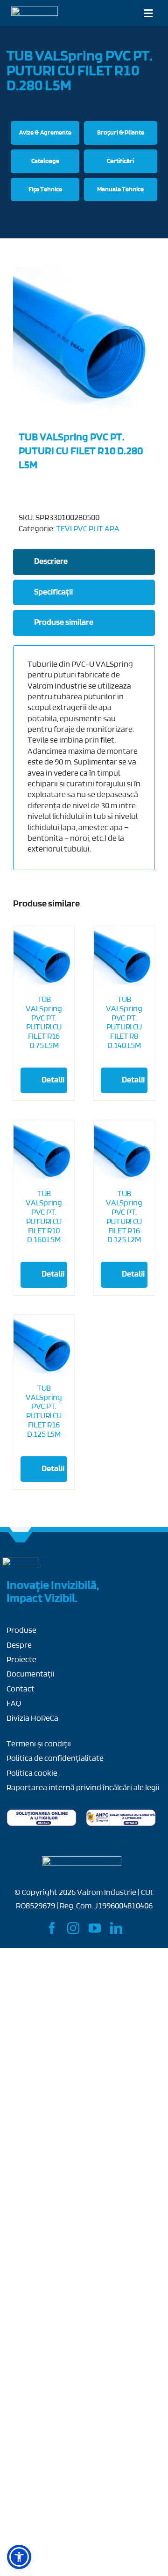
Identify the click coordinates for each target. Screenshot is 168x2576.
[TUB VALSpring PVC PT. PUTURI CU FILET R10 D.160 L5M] (44, 1150)
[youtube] (95, 1928)
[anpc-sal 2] (121, 1813)
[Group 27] (21, 1561)
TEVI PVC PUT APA (88, 529)
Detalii (53, 1031)
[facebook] (52, 1928)
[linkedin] (116, 1928)
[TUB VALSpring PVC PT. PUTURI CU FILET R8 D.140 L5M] (124, 956)
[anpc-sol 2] (42, 1813)
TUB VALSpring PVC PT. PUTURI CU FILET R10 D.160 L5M (44, 1217)
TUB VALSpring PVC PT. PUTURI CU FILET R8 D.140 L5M (124, 1023)
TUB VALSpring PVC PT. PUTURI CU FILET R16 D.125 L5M (44, 1412)
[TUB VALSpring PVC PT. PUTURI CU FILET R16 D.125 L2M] (124, 1150)
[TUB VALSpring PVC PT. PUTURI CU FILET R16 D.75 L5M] (44, 931)
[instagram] (73, 1928)
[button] (19, 2557)
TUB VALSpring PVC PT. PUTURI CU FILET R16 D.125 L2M (124, 1217)
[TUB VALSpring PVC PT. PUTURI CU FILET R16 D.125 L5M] (44, 1345)
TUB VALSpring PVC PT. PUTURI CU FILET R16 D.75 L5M (44, 973)
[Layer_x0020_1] (35, 11)
